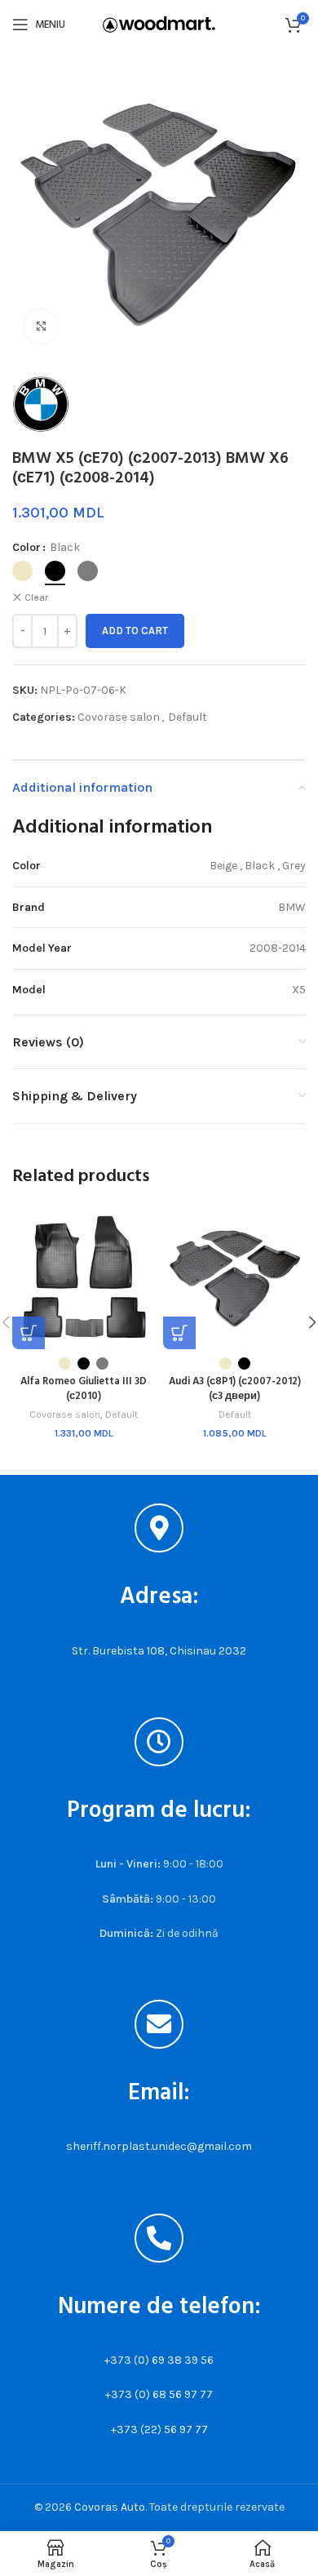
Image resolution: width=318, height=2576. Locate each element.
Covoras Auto (110, 2507)
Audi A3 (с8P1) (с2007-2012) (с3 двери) (235, 1389)
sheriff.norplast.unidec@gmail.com (159, 2146)
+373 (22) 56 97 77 (159, 2429)
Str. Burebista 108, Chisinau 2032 (159, 1651)
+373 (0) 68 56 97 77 (159, 2394)
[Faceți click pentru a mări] (41, 326)
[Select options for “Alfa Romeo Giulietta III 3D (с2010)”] (29, 1333)
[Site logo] (159, 23)
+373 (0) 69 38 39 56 (159, 2360)
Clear (36, 597)
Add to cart (135, 631)
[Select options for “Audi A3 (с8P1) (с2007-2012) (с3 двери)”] (179, 1333)
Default (188, 717)
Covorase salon (119, 717)
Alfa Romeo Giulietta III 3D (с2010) (84, 1389)
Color (26, 547)
